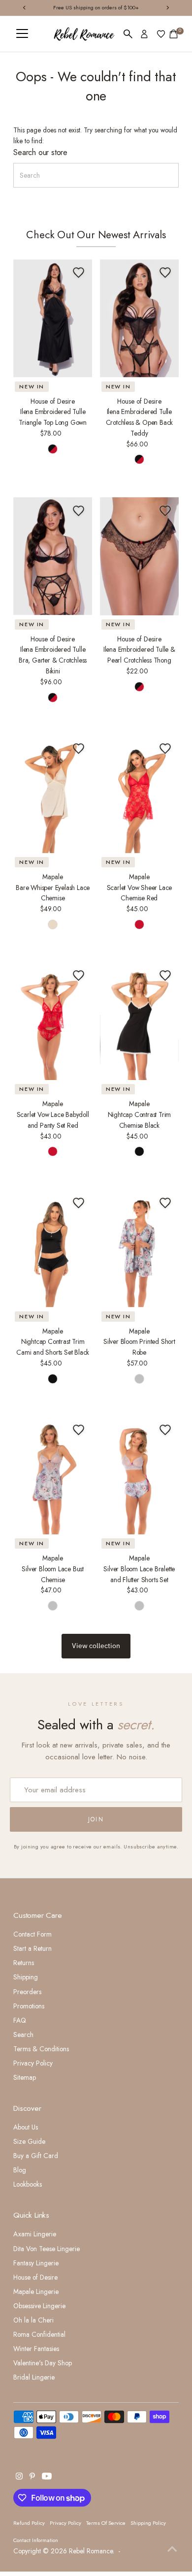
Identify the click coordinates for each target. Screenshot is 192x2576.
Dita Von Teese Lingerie (47, 2249)
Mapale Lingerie (36, 2291)
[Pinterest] (32, 2477)
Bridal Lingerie (34, 2377)
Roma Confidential (39, 2334)
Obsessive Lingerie (39, 2306)
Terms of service (106, 2523)
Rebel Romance (91, 2551)
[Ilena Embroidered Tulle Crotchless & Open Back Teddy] (139, 318)
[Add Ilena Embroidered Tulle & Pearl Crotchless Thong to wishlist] (165, 510)
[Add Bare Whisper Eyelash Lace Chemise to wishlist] (79, 748)
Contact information (36, 2540)
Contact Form (32, 1934)
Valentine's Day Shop (43, 2363)
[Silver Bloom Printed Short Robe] (139, 1248)
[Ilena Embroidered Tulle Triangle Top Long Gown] (53, 318)
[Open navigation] (22, 34)
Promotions (29, 2006)
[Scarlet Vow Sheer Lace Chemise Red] (139, 794)
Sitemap (25, 2077)
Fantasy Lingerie (36, 2263)
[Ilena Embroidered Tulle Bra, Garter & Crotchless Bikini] (53, 556)
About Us (26, 2127)
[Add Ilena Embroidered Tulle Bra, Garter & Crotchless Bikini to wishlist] (79, 510)
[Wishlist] (161, 34)
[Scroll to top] (172, 2549)
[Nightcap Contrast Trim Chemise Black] (139, 1021)
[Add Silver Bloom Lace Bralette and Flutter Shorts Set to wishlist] (165, 1430)
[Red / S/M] (139, 924)
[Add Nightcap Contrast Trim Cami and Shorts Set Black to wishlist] (79, 1203)
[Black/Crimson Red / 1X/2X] (139, 687)
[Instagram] (19, 2477)
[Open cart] (174, 34)
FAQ (20, 2020)
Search (23, 2035)
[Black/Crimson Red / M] (53, 698)
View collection (96, 1646)
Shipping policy (148, 2523)
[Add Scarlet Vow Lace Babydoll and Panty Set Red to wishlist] (79, 976)
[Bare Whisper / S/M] (53, 924)
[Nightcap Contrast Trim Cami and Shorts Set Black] (53, 1248)
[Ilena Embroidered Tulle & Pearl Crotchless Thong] (139, 556)
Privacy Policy (33, 2063)
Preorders (27, 1992)
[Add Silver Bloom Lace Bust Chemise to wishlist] (79, 1430)
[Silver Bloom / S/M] (139, 1379)
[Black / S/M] (139, 1151)
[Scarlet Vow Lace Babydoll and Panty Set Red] (53, 1021)
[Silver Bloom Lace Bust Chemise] (53, 1476)
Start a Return (32, 1948)
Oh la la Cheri (33, 2320)
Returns (24, 1963)
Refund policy (29, 2523)
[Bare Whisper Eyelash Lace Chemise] (53, 794)
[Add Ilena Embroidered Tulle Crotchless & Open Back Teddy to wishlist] (165, 273)
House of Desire (35, 2277)
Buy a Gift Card (36, 2156)
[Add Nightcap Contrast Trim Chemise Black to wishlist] (165, 976)
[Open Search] (128, 34)
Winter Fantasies (36, 2349)
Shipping (26, 1977)
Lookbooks (28, 2184)
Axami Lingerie (35, 2234)
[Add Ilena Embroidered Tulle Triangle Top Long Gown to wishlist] (79, 273)
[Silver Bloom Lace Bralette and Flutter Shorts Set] (139, 1476)
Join (96, 1819)
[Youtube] (47, 2477)
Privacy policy (65, 2523)
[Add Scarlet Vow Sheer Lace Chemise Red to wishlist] (165, 748)
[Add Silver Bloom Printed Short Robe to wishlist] (165, 1203)
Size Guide (29, 2141)
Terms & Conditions (41, 2049)
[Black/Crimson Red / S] (53, 449)
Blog (20, 2170)
